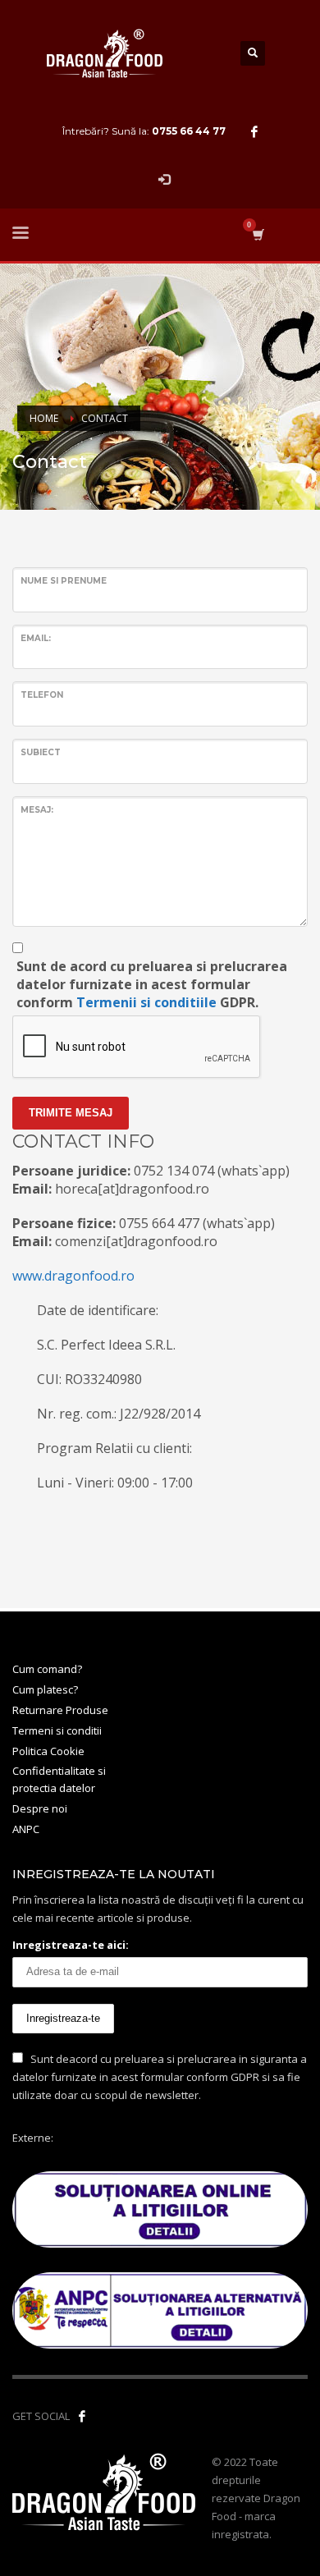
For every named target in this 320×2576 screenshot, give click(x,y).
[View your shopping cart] (257, 234)
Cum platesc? (45, 1689)
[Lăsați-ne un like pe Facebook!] (82, 2416)
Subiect (41, 752)
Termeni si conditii (57, 1730)
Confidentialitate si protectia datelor (59, 1779)
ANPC (26, 1829)
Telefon (42, 695)
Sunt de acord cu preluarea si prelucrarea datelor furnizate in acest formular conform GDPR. (152, 984)
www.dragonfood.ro (73, 1276)
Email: (36, 638)
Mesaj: (37, 810)
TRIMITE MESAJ (71, 1113)
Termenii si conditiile (146, 1002)
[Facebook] (254, 131)
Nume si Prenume (64, 581)
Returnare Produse (60, 1710)
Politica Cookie (48, 1751)
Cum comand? (47, 1669)
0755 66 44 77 (189, 131)
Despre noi (40, 1808)
